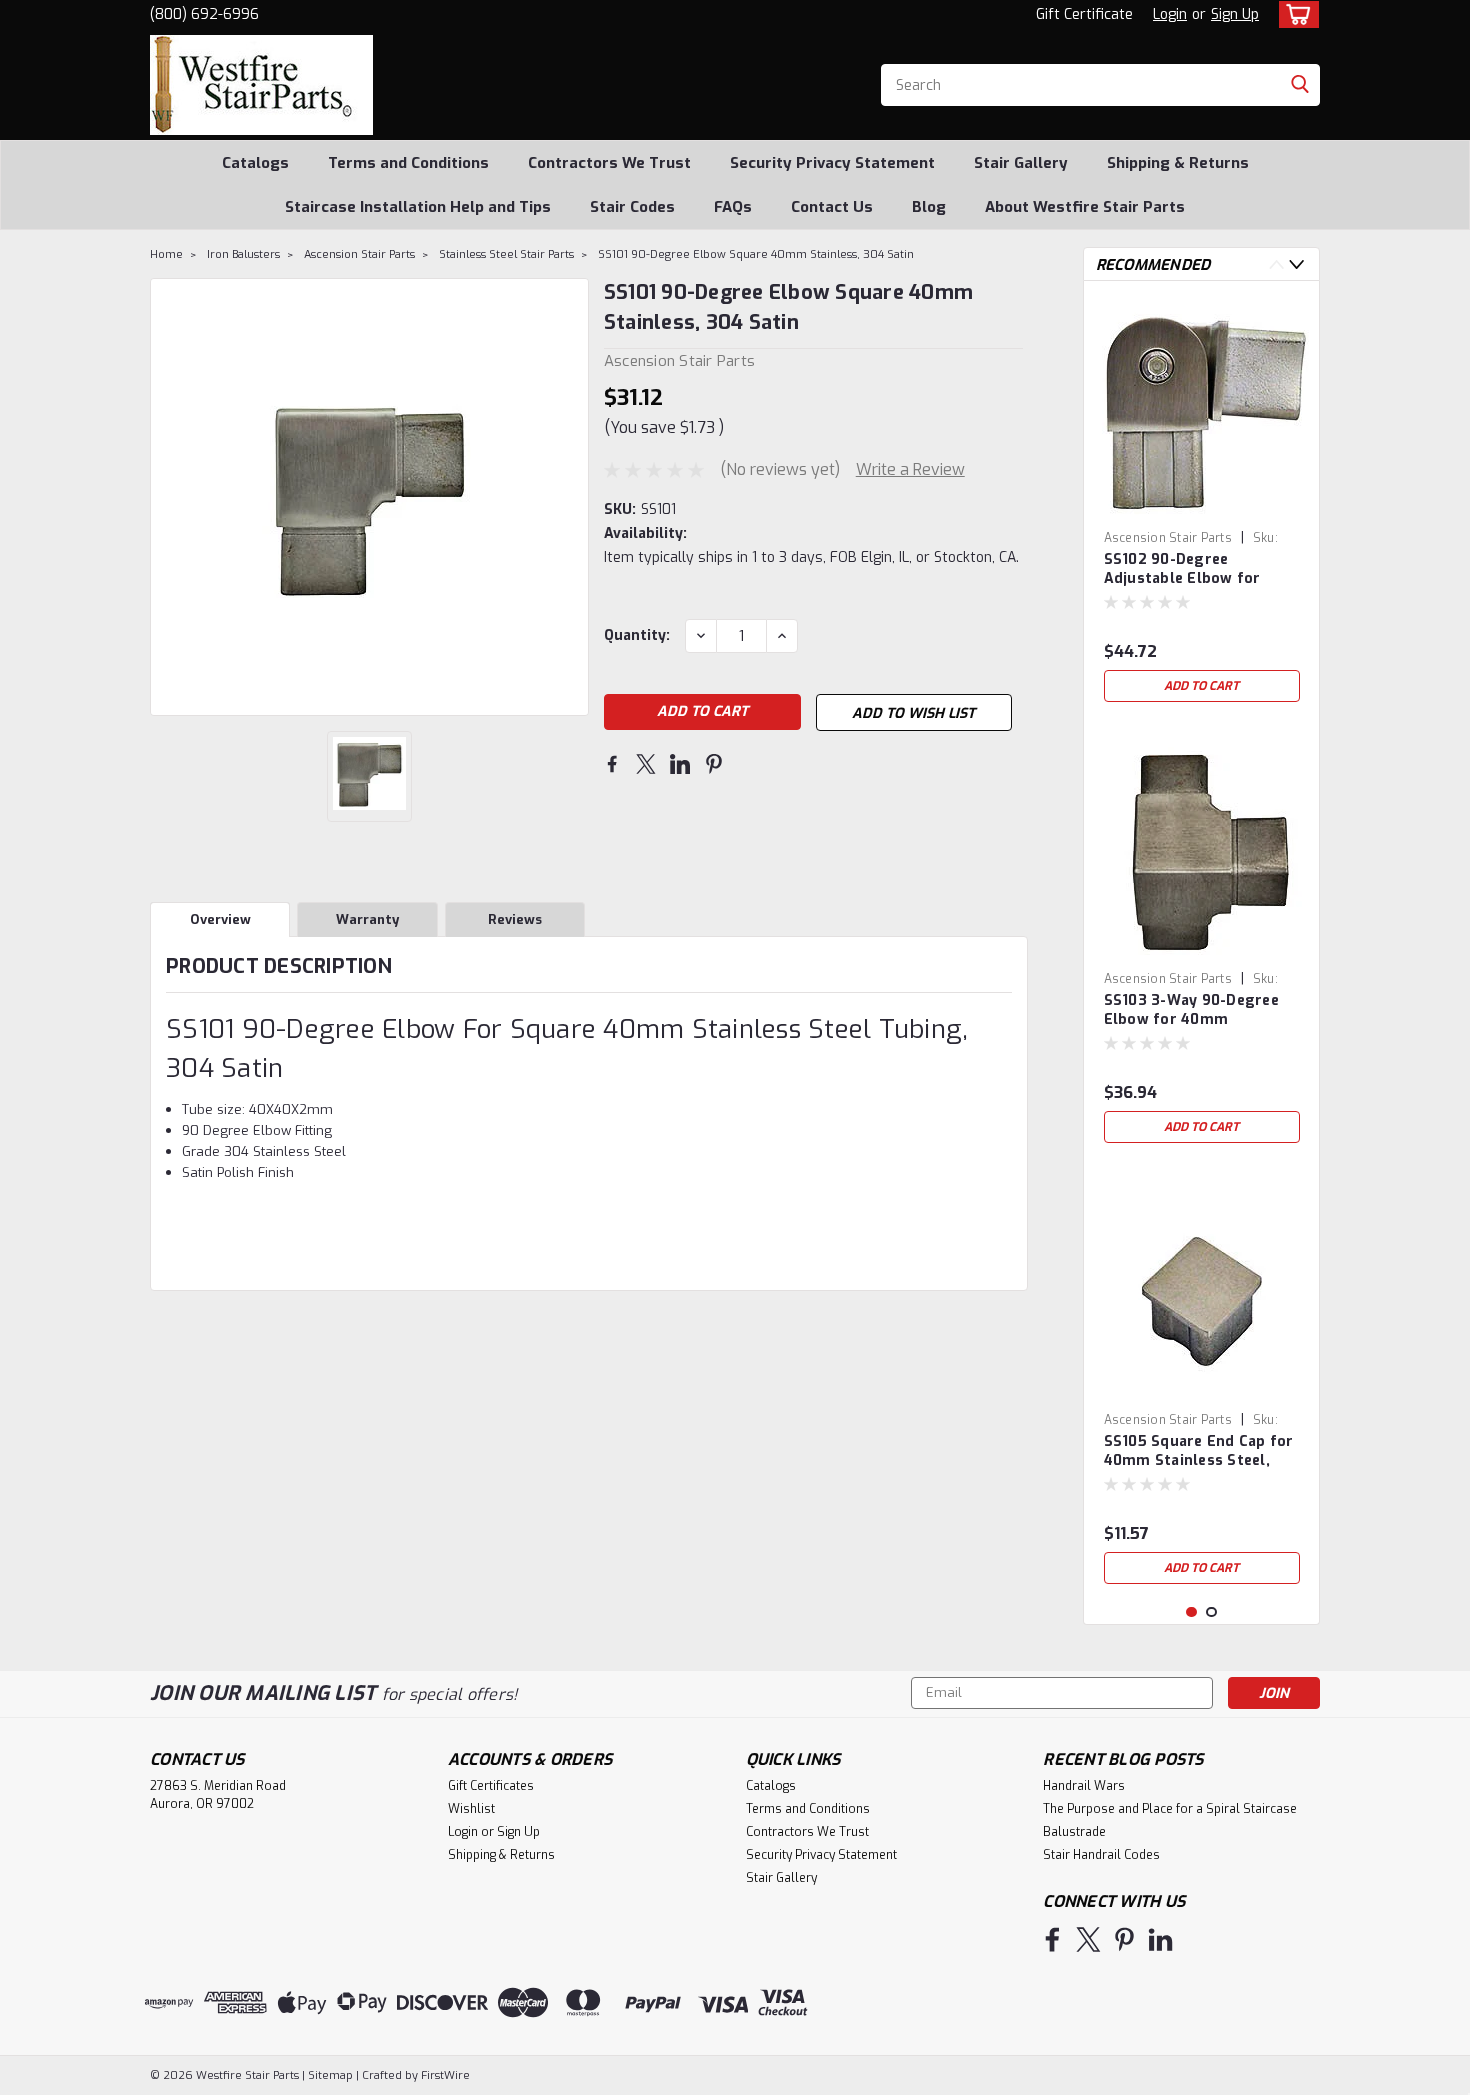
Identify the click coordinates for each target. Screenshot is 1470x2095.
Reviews (515, 919)
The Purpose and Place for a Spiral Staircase (1170, 1809)
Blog (929, 207)
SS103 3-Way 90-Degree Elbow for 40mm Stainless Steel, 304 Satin (1199, 1011)
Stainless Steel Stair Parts (506, 254)
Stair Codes (632, 207)
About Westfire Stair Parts (1085, 207)
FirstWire (444, 2075)
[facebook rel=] (1052, 1939)
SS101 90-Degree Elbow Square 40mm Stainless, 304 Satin (756, 254)
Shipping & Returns (1178, 163)
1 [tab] (1191, 1612)
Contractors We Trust (609, 163)
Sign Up (1235, 14)
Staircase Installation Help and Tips (418, 207)
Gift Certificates (491, 1786)
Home (166, 254)
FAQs (733, 207)
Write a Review (910, 469)
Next (1296, 264)
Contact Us (832, 207)
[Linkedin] (680, 764)
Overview (220, 919)
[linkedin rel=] (1160, 1939)
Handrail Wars (1084, 1786)
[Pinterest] (714, 764)
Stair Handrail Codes (1101, 1855)
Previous (1276, 264)
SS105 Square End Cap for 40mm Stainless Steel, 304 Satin (1199, 1452)
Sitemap (330, 2075)
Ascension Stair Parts (359, 254)
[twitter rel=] (1088, 1939)
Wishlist (471, 1809)
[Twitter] (646, 764)
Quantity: (637, 635)
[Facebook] (612, 764)
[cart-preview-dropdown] (1294, 14)
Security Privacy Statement (832, 163)
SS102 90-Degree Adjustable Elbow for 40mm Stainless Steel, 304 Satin (1187, 570)
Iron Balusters (243, 254)
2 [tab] (1211, 1612)
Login (1170, 14)
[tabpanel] (1202, 504)
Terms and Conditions (408, 163)
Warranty (367, 919)
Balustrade (1074, 1832)
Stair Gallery (1021, 163)
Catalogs (255, 163)
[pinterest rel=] (1124, 1939)
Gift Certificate (1084, 14)
